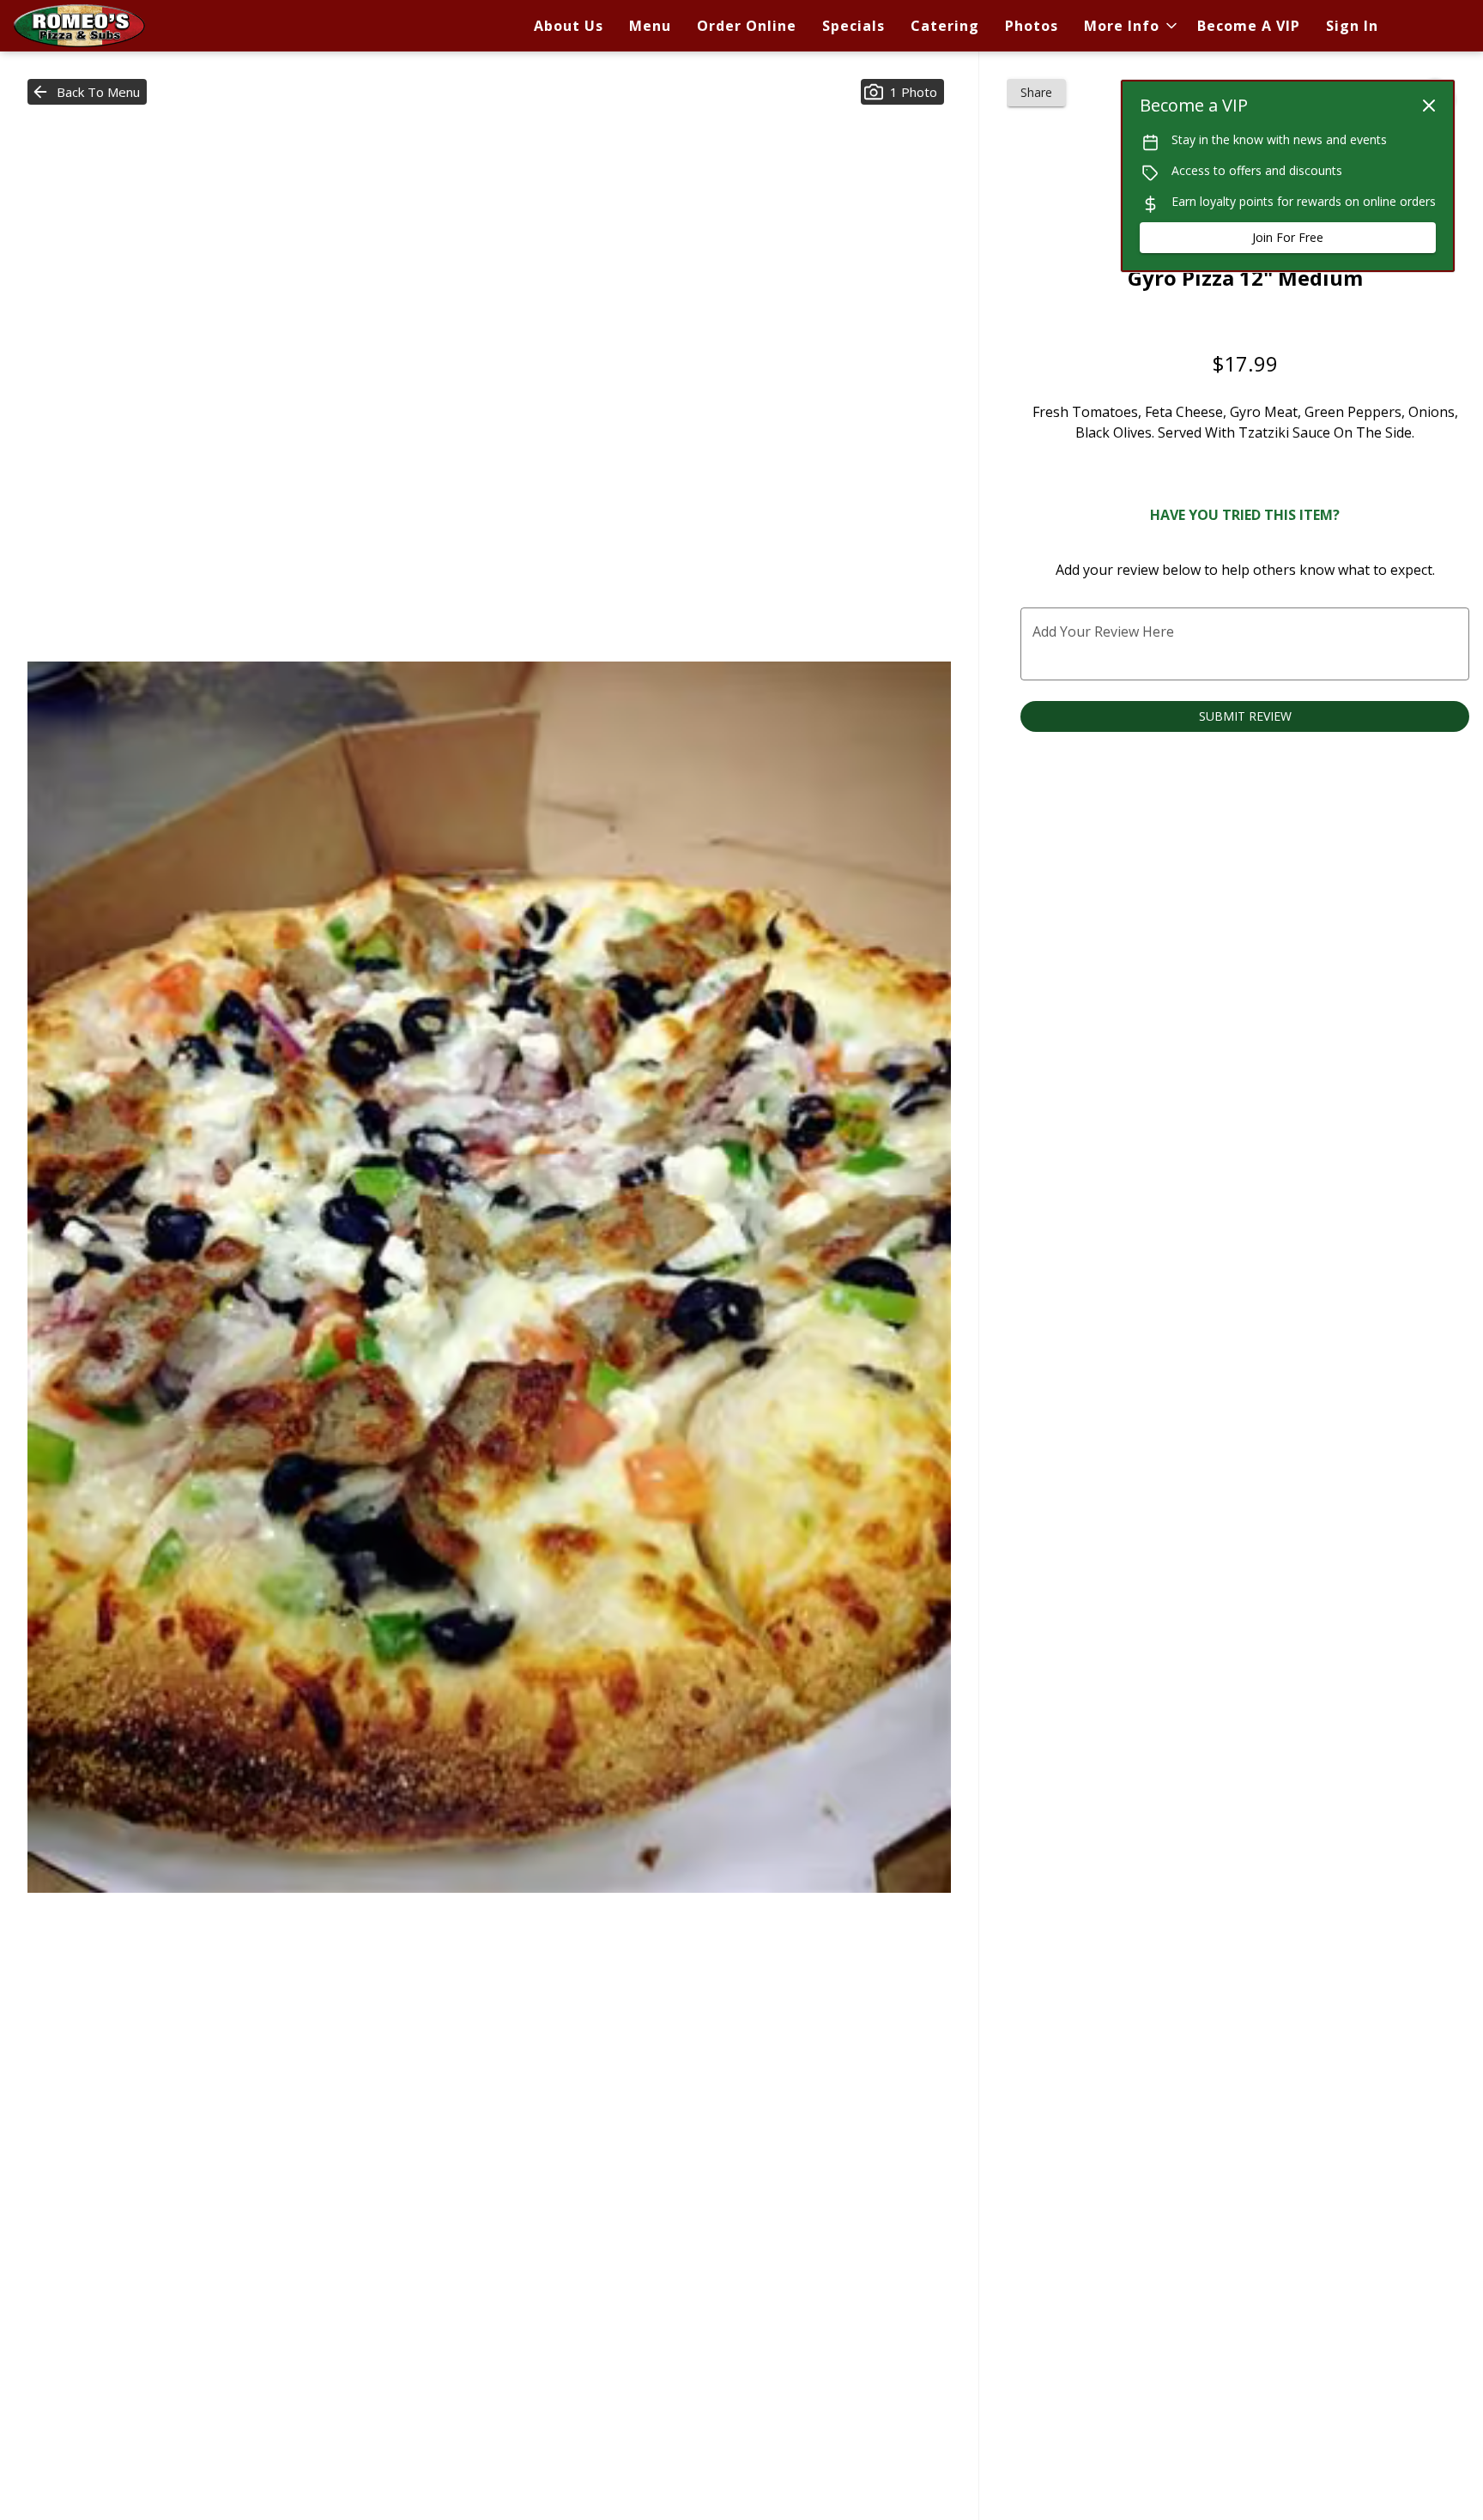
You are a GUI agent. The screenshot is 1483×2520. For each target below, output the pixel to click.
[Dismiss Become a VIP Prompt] (1429, 106)
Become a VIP (1249, 26)
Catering (945, 26)
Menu (650, 26)
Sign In (1352, 26)
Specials (853, 26)
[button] (1132, 26)
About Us (569, 26)
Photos (1032, 26)
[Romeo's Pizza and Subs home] (91, 26)
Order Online (747, 26)
